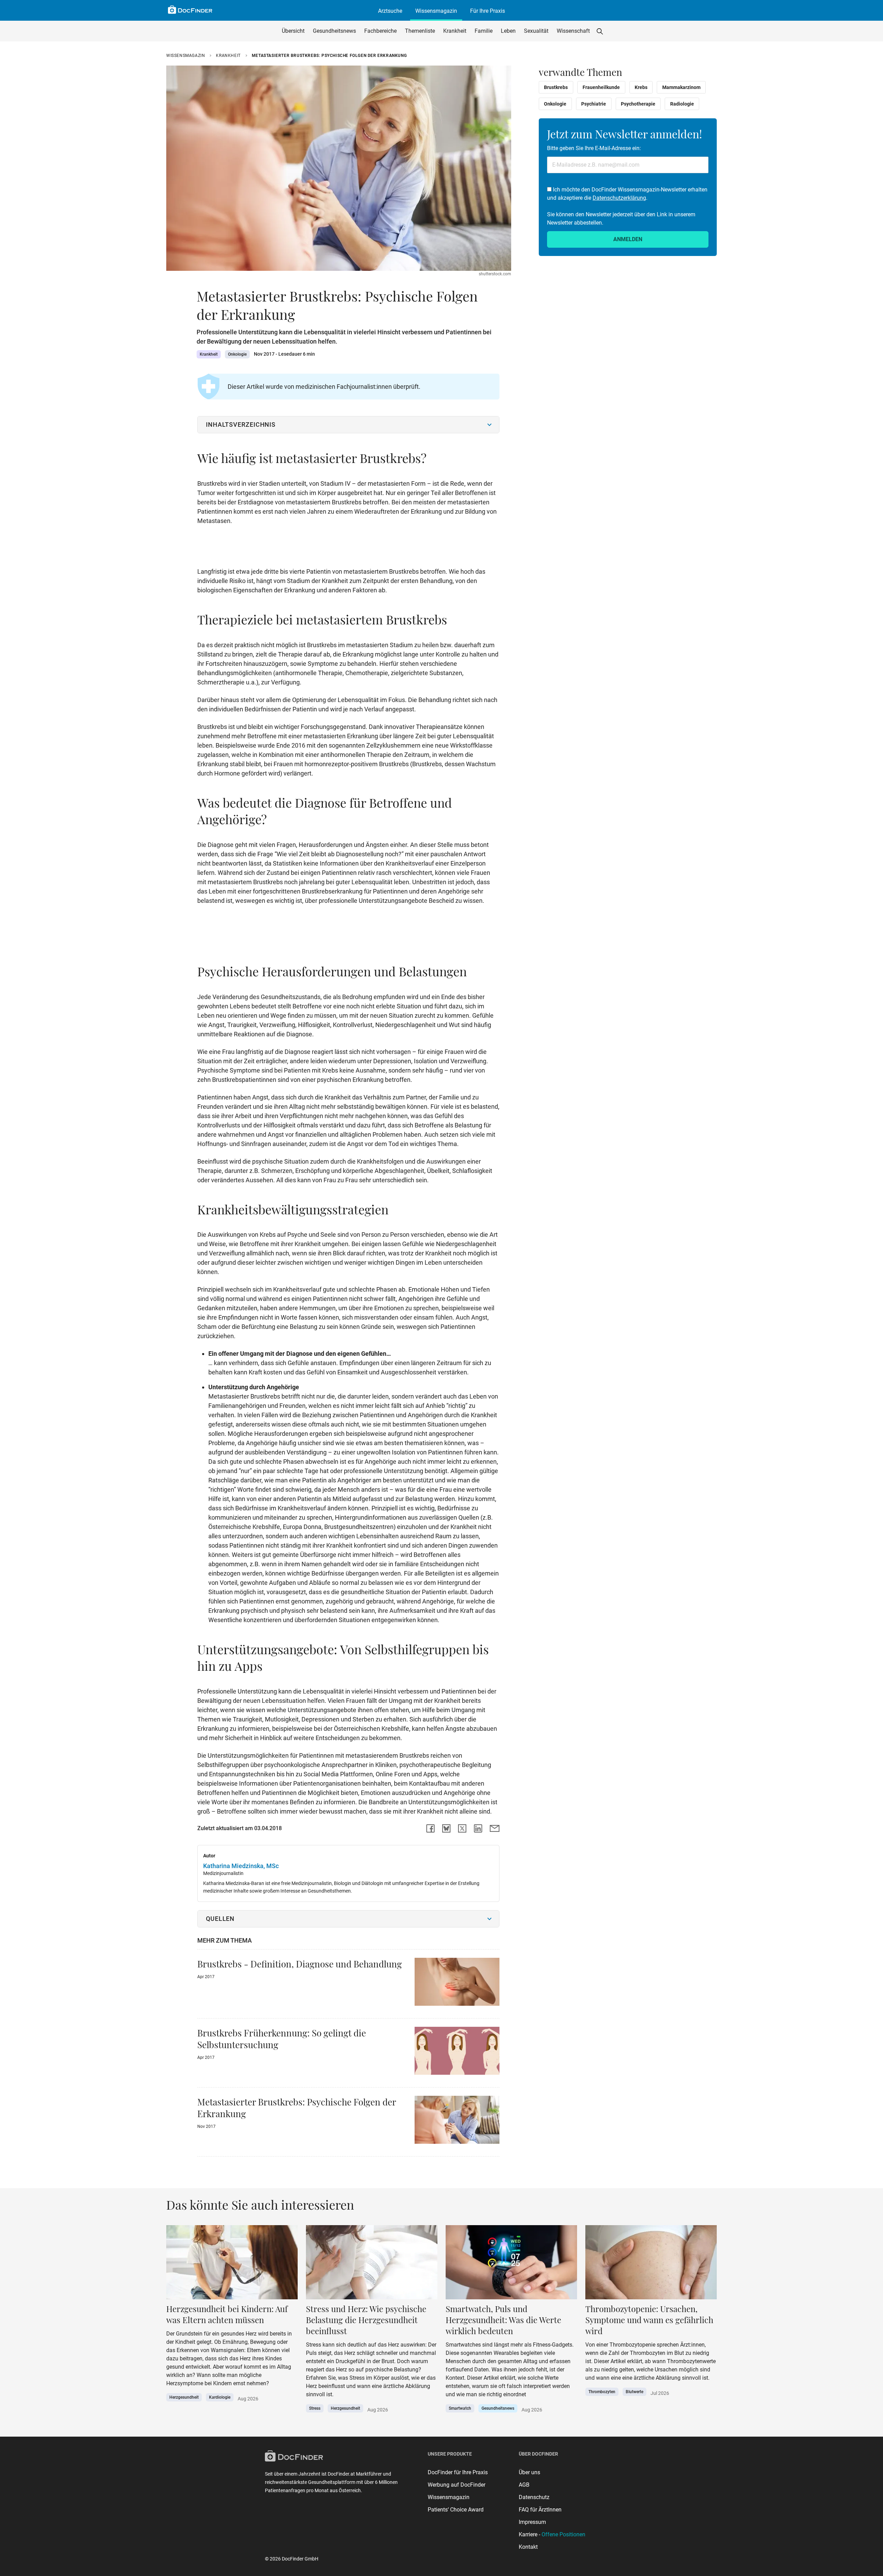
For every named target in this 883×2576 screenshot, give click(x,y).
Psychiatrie (594, 104)
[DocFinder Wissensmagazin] (190, 10)
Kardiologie (220, 2397)
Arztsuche (390, 11)
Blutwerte (634, 2392)
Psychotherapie (638, 104)
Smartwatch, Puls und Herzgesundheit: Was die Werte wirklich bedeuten (503, 2320)
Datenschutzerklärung (619, 198)
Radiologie (682, 104)
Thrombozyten (602, 2392)
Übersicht (293, 31)
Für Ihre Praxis (488, 11)
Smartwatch (460, 2408)
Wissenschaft (573, 31)
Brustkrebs (556, 87)
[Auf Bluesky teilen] (446, 1828)
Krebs (641, 87)
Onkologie (237, 354)
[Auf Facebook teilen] (430, 1828)
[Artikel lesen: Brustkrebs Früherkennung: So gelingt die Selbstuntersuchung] (457, 2053)
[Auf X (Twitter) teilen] (462, 1828)
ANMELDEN (628, 239)
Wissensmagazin (436, 11)
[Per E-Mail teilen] (495, 1828)
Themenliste (420, 31)
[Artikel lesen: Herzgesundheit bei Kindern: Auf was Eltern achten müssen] (232, 2264)
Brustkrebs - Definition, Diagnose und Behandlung (300, 1964)
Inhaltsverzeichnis (241, 425)
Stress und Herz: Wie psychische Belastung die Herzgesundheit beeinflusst (366, 2320)
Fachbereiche (380, 31)
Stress (315, 2408)
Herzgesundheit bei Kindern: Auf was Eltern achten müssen (227, 2314)
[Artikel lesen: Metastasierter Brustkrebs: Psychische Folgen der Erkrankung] (457, 2122)
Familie (484, 31)
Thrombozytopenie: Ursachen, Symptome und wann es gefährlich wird (649, 2320)
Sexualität (536, 31)
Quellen (220, 1919)
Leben (508, 31)
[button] (600, 31)
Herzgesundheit (184, 2397)
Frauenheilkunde (601, 87)
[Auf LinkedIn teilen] (478, 1828)
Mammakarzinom (681, 87)
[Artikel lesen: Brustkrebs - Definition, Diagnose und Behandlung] (457, 1984)
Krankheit (455, 31)
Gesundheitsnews (334, 31)
